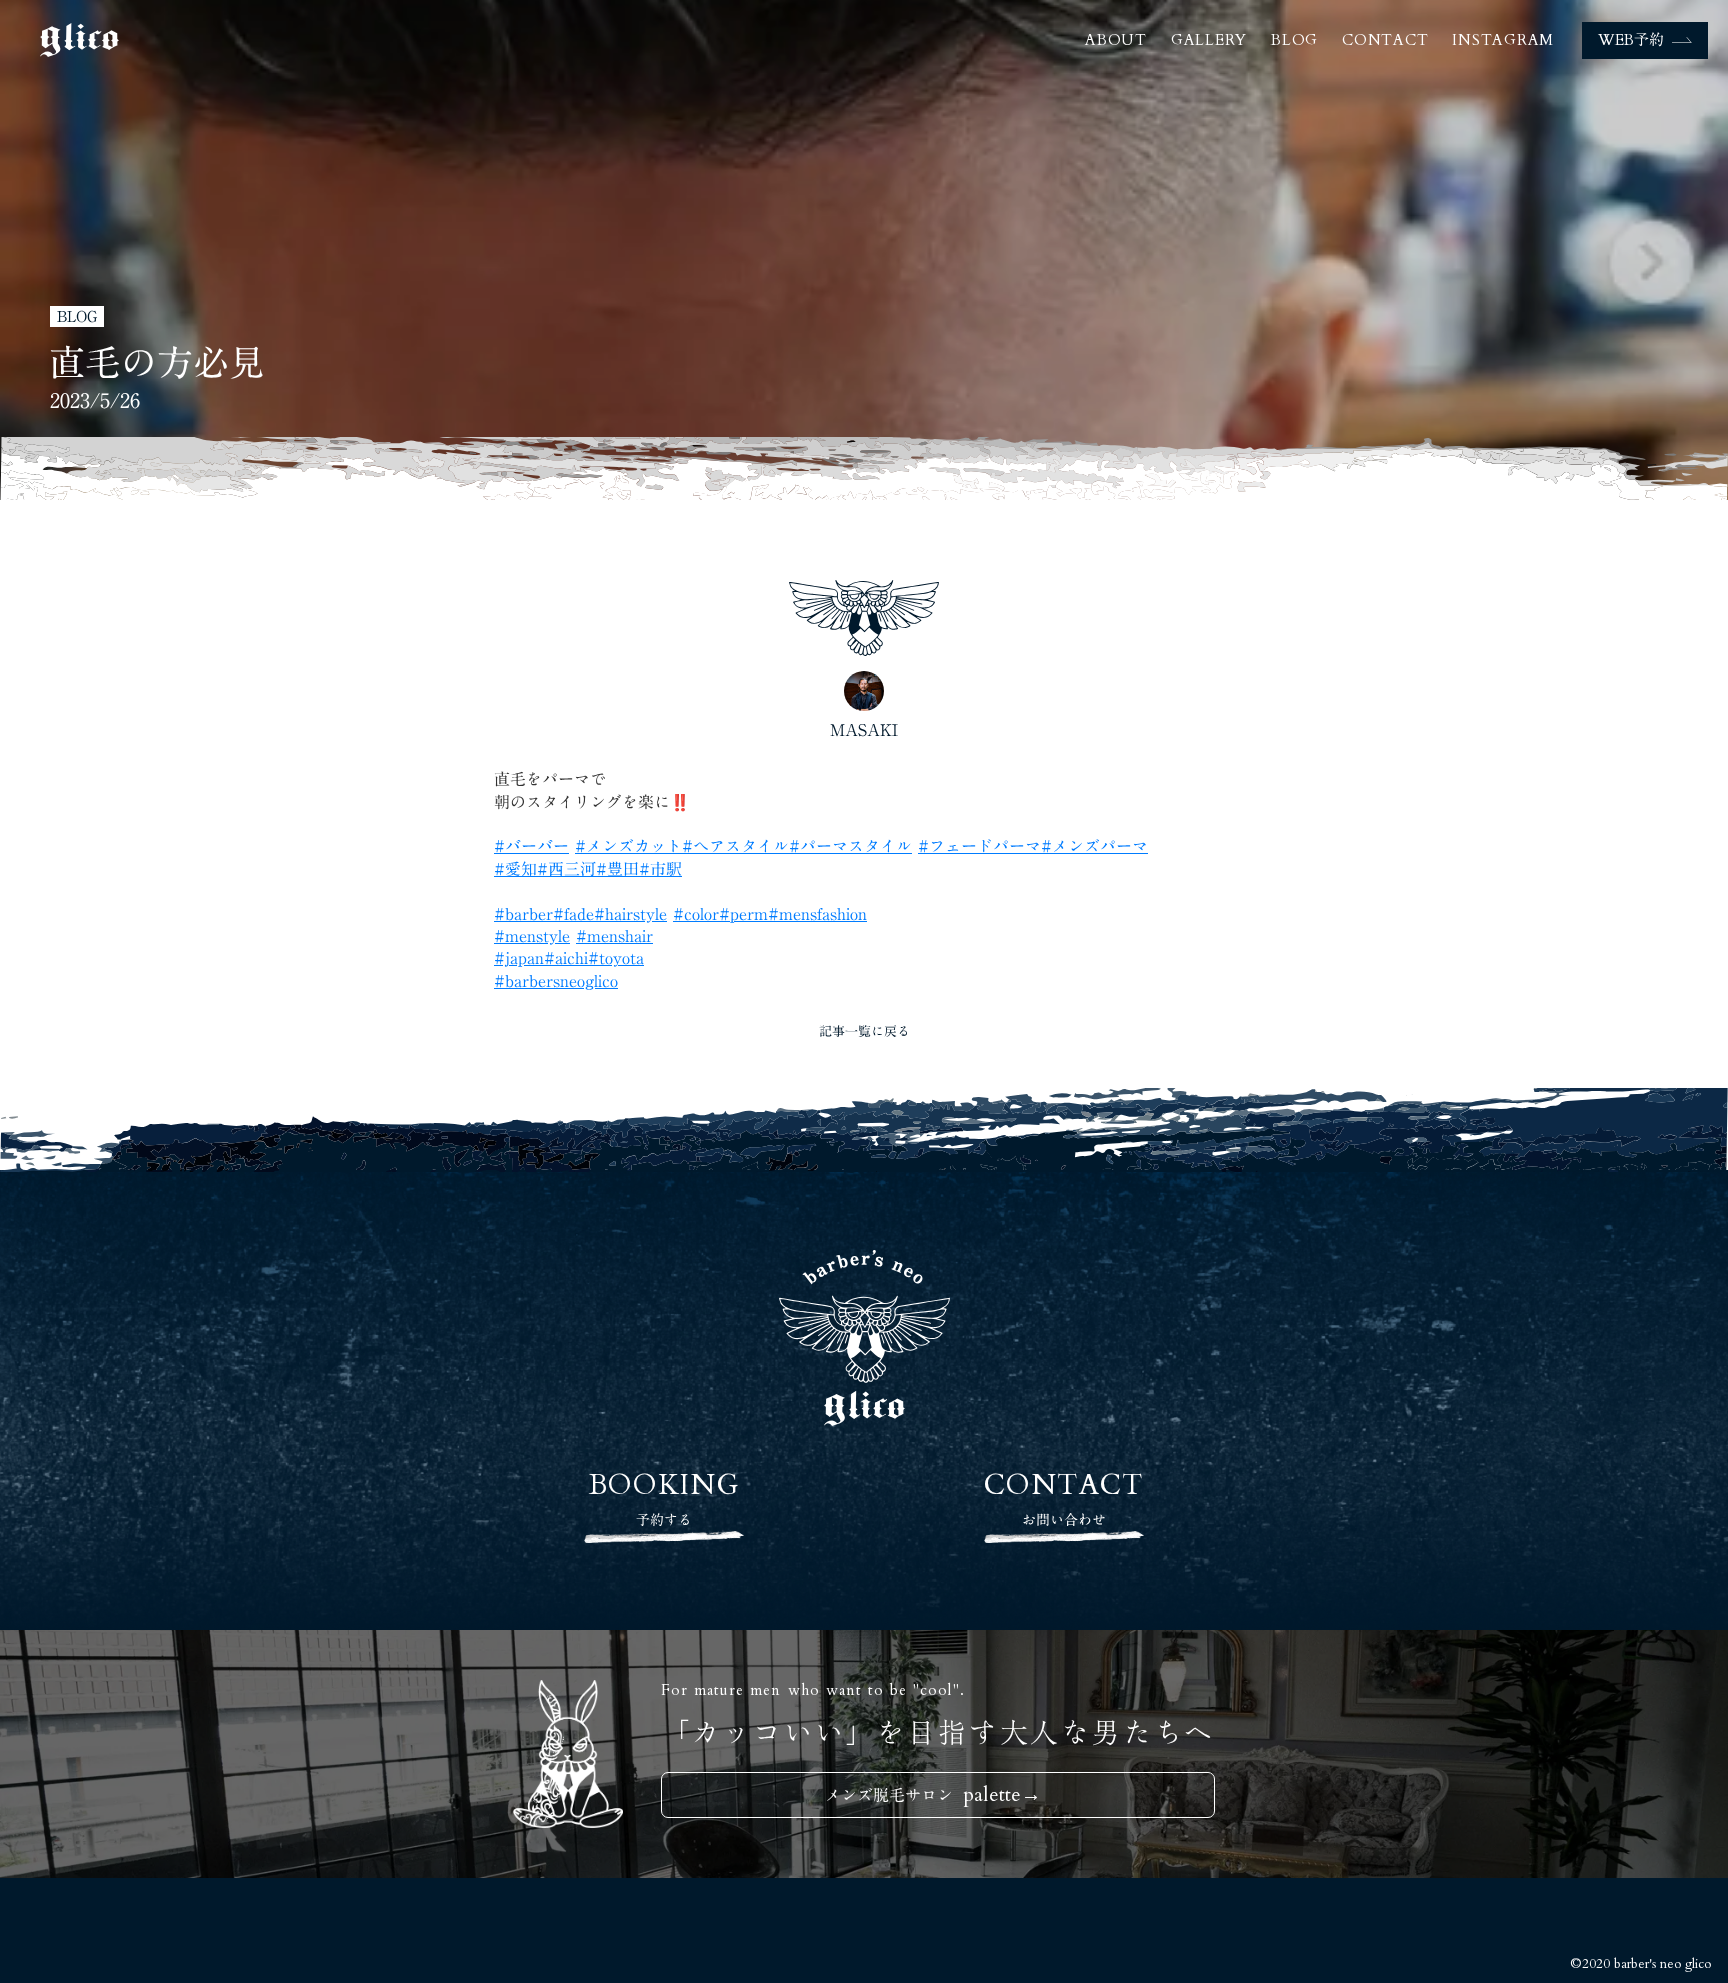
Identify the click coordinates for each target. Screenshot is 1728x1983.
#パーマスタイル (850, 846)
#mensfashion (817, 914)
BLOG (1294, 40)
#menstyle (532, 936)
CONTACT (1385, 40)
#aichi (566, 958)
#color (696, 914)
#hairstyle (630, 914)
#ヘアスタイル (735, 846)
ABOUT (1116, 40)
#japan (519, 958)
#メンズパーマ (1094, 846)
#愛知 (515, 869)
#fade (573, 914)
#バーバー (531, 846)
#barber (523, 914)
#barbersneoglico (556, 981)
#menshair (614, 936)
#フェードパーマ (979, 846)
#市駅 (660, 869)
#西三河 (566, 869)
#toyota (616, 958)
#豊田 (617, 869)
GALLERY (1209, 40)
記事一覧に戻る (864, 1031)
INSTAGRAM (1503, 40)
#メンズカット (628, 846)
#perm (743, 914)
